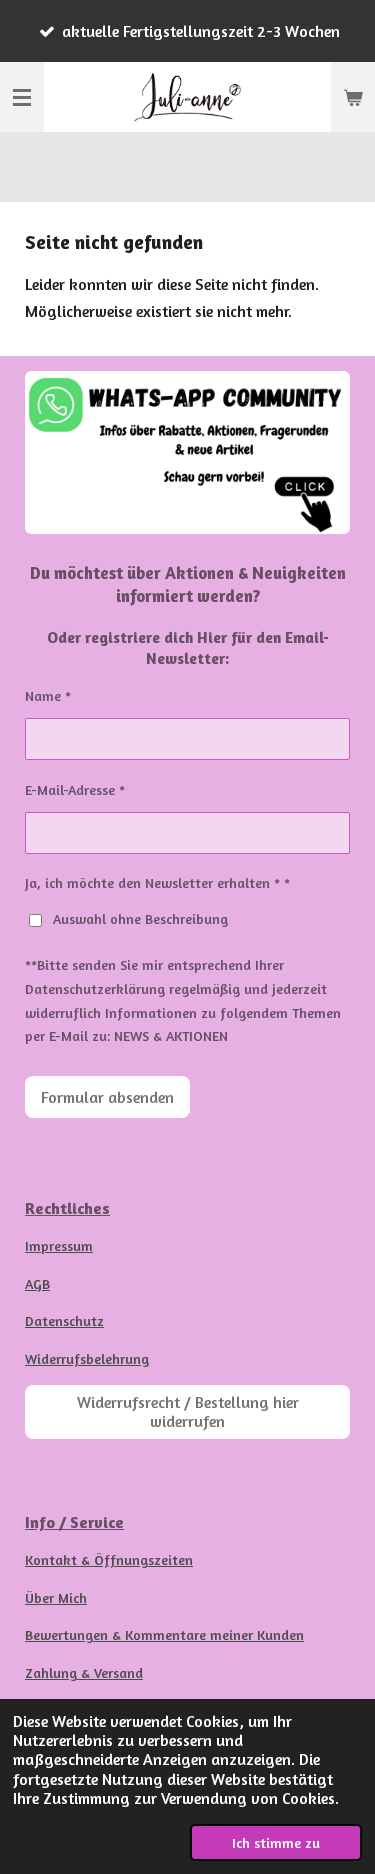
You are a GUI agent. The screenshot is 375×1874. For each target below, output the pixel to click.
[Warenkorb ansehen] (353, 97)
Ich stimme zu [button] (276, 1842)
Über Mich (56, 1597)
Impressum (59, 1245)
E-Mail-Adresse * (75, 789)
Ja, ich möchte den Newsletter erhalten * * (157, 882)
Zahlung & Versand (84, 1672)
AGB (37, 1283)
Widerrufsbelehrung (87, 1358)
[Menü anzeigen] (22, 97)
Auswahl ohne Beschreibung (140, 918)
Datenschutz (64, 1320)
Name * (48, 695)
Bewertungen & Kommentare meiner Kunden (164, 1634)
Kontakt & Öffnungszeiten (109, 1559)
